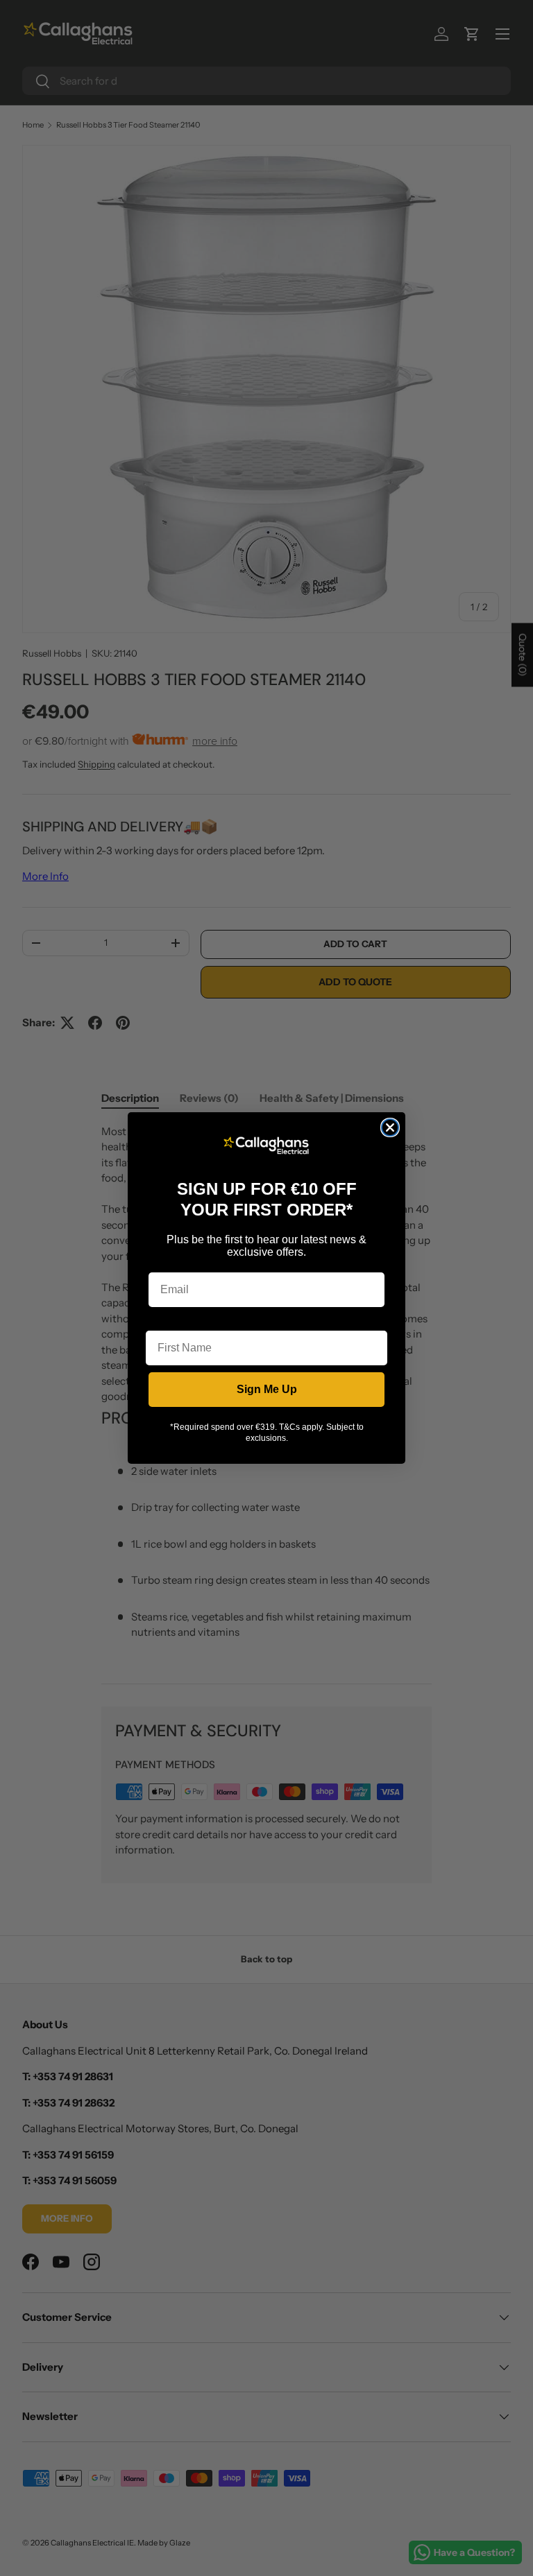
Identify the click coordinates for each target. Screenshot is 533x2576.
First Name (174, 1320)
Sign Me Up (267, 1389)
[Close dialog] (390, 1127)
